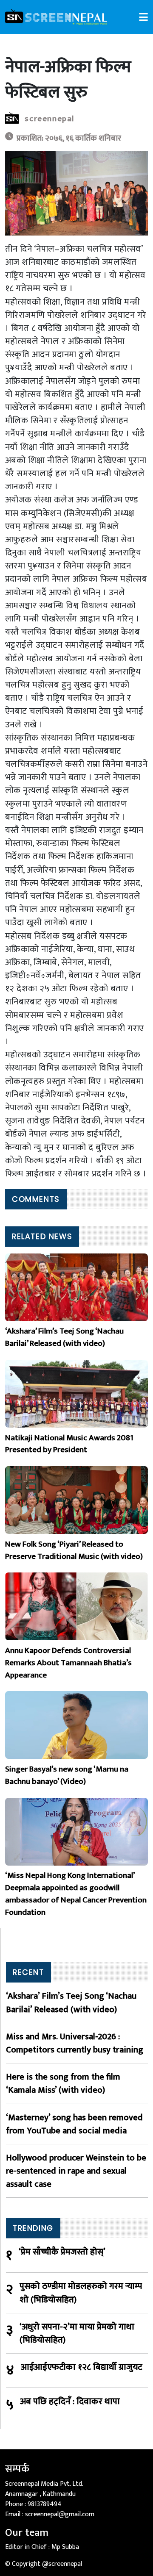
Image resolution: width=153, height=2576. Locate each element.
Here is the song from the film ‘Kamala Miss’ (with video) (63, 2083)
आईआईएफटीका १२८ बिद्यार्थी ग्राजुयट (82, 2367)
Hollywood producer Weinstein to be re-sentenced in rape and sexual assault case (76, 2171)
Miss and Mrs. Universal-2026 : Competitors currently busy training (75, 2043)
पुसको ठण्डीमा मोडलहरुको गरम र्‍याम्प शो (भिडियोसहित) (81, 2293)
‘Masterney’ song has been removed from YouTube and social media (74, 2124)
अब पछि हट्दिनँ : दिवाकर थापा (70, 2402)
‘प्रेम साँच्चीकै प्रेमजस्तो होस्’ (62, 2252)
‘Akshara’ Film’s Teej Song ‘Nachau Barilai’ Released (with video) (71, 2002)
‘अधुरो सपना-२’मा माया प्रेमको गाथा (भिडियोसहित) (77, 2333)
